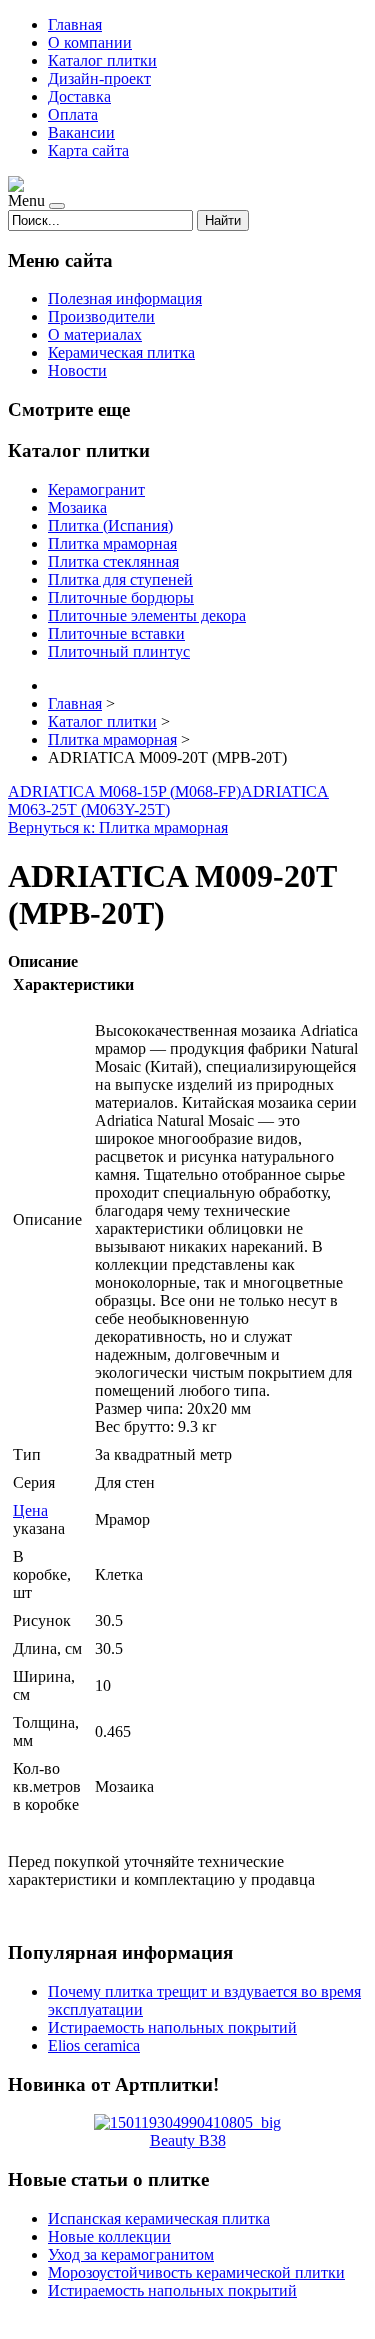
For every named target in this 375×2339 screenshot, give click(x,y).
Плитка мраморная (112, 543)
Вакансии (81, 132)
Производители (101, 316)
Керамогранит (96, 489)
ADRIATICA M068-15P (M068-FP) (124, 791)
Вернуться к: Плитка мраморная (118, 827)
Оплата (73, 114)
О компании (90, 42)
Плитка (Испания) (110, 525)
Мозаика (77, 507)
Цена (30, 1510)
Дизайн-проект (99, 78)
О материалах (95, 334)
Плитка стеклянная (113, 561)
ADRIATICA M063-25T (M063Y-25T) (168, 800)
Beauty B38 (188, 2140)
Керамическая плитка (121, 352)
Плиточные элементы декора (147, 615)
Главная (75, 24)
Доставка (79, 96)
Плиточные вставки (116, 633)
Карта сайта (88, 150)
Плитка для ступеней (120, 579)
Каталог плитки (102, 60)
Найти (223, 220)
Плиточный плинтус (119, 651)
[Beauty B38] (187, 2122)
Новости (77, 370)
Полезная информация (125, 298)
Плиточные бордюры (121, 597)
